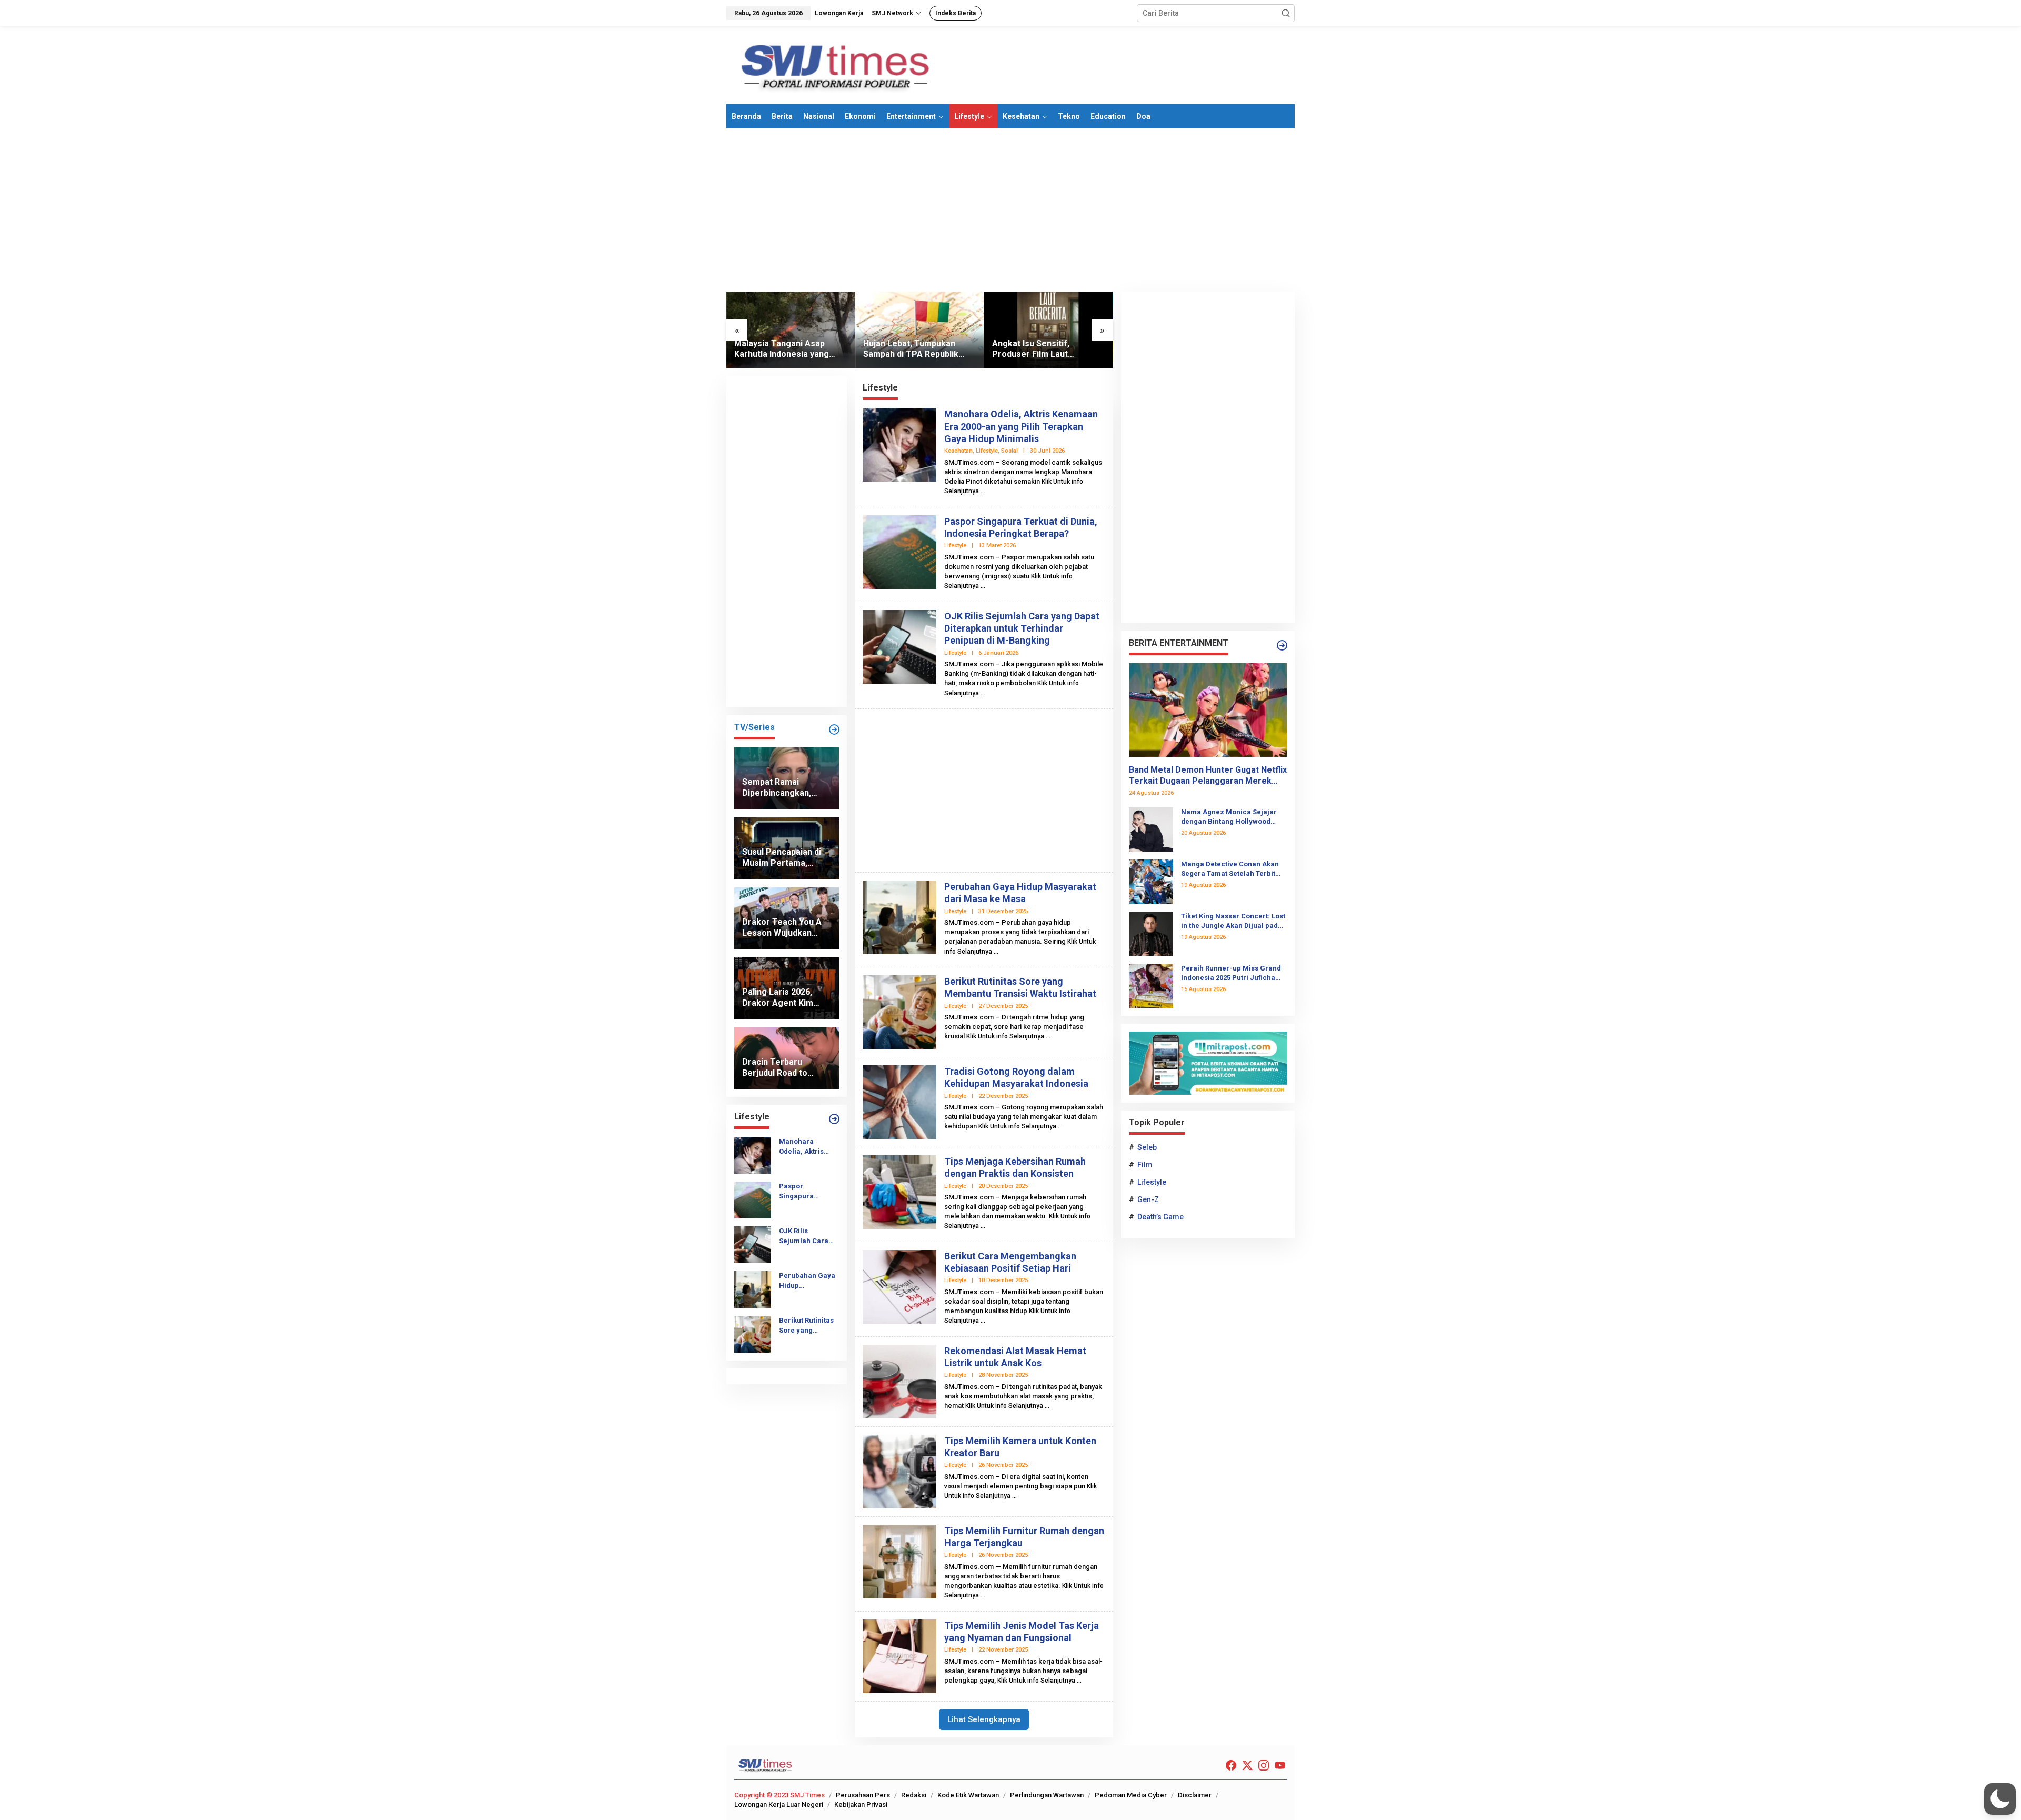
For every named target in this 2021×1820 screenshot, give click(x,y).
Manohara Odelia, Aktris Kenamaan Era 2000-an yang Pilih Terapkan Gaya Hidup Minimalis (803, 1147)
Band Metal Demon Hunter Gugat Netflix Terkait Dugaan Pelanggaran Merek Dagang (1208, 776)
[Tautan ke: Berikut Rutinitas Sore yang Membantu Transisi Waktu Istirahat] (753, 1334)
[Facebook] (1231, 1766)
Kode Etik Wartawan (968, 1795)
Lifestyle (987, 451)
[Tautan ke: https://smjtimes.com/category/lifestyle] (834, 1119)
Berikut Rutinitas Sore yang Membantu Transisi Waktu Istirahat (806, 1326)
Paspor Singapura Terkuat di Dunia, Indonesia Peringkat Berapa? (807, 1191)
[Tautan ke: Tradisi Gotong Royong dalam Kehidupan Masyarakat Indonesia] (899, 1101)
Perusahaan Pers (863, 1795)
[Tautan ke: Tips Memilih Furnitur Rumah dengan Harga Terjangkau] (899, 1561)
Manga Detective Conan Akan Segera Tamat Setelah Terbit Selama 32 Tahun (1230, 869)
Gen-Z (1148, 1199)
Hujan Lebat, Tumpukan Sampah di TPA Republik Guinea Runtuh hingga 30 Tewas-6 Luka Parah (912, 349)
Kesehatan (958, 451)
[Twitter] (1247, 1766)
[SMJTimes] (836, 65)
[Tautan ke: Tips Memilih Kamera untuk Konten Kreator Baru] (899, 1471)
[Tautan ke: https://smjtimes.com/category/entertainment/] (1282, 645)
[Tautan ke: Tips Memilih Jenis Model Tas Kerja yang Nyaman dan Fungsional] (899, 1655)
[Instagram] (1264, 1766)
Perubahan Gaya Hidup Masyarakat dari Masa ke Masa (807, 1281)
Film (1145, 1165)
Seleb (1147, 1147)
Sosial (1009, 451)
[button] (1286, 13)
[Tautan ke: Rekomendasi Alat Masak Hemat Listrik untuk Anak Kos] (899, 1381)
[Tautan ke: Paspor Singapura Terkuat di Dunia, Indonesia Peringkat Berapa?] (753, 1199)
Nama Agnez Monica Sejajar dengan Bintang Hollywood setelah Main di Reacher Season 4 (1229, 817)
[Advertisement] (1010, 210)
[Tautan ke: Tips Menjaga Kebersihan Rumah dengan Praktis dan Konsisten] (899, 1191)
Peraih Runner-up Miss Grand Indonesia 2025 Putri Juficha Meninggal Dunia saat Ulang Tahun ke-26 (1231, 973)
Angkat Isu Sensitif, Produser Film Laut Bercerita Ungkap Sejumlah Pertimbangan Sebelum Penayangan (1046, 349)
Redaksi (914, 1795)
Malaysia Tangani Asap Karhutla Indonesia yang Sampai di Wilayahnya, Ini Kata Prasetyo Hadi (783, 349)
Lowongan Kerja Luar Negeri (779, 1804)
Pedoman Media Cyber (1131, 1795)
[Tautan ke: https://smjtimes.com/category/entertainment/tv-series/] (834, 729)
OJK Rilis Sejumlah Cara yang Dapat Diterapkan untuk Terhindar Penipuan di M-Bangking (807, 1236)
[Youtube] (1280, 1766)
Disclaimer (1195, 1795)
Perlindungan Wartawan (1047, 1795)
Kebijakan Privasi (861, 1804)
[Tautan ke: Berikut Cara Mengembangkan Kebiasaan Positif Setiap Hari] (899, 1286)
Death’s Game (1160, 1217)
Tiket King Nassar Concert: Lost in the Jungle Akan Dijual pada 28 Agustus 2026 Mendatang (1233, 921)
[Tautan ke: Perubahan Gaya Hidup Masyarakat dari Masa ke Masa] (753, 1289)
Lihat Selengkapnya (984, 1719)
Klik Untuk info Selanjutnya (1005, 1036)
